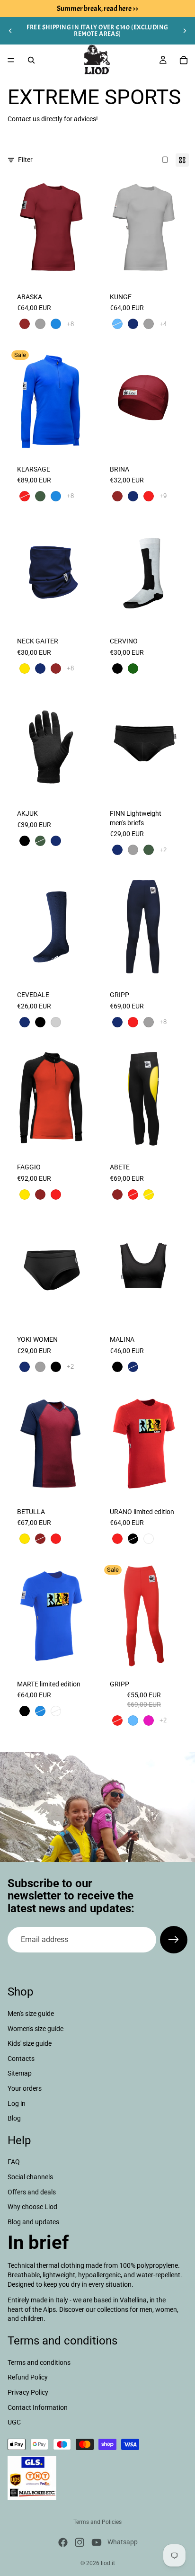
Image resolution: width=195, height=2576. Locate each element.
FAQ (14, 2162)
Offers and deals (32, 2192)
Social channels (30, 2177)
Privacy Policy (28, 2392)
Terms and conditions (39, 2362)
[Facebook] (63, 2542)
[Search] (31, 60)
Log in (17, 2104)
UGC (14, 2422)
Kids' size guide (30, 2043)
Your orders (25, 2088)
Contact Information (38, 2407)
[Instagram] (80, 2542)
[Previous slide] (10, 31)
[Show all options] (70, 324)
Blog (14, 2118)
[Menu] (11, 60)
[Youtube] (97, 2542)
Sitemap (20, 2073)
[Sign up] (174, 1940)
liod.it (108, 2563)
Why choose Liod (32, 2207)
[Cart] (184, 60)
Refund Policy (28, 2377)
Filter (25, 160)
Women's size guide (35, 2029)
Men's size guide (31, 2014)
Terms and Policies (97, 2522)
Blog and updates (33, 2222)
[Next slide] (185, 31)
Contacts (21, 2059)
